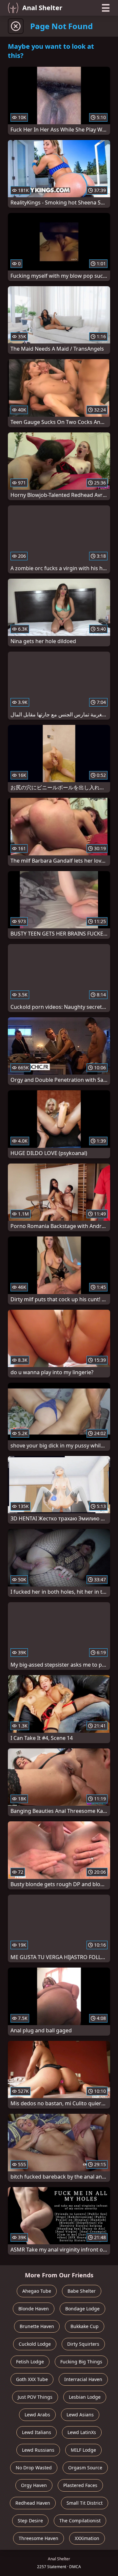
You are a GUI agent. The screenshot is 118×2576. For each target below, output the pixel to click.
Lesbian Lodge (85, 2397)
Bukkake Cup (85, 2326)
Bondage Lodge (82, 2309)
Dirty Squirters (83, 2344)
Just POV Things (35, 2397)
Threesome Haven (39, 2538)
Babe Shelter (82, 2291)
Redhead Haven (33, 2503)
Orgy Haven (34, 2485)
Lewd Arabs (37, 2415)
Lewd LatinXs (82, 2432)
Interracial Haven (83, 2379)
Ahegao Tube (37, 2291)
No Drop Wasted (34, 2468)
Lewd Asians (80, 2415)
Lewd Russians (38, 2450)
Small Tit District (85, 2503)
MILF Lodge (83, 2450)
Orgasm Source (85, 2468)
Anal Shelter (42, 8)
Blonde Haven (34, 2309)
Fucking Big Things (81, 2362)
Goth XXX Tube (32, 2379)
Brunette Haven (37, 2326)
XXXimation (87, 2538)
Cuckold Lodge (35, 2344)
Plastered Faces (80, 2485)
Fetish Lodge (30, 2362)
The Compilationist (80, 2521)
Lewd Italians (37, 2432)
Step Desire (30, 2521)
